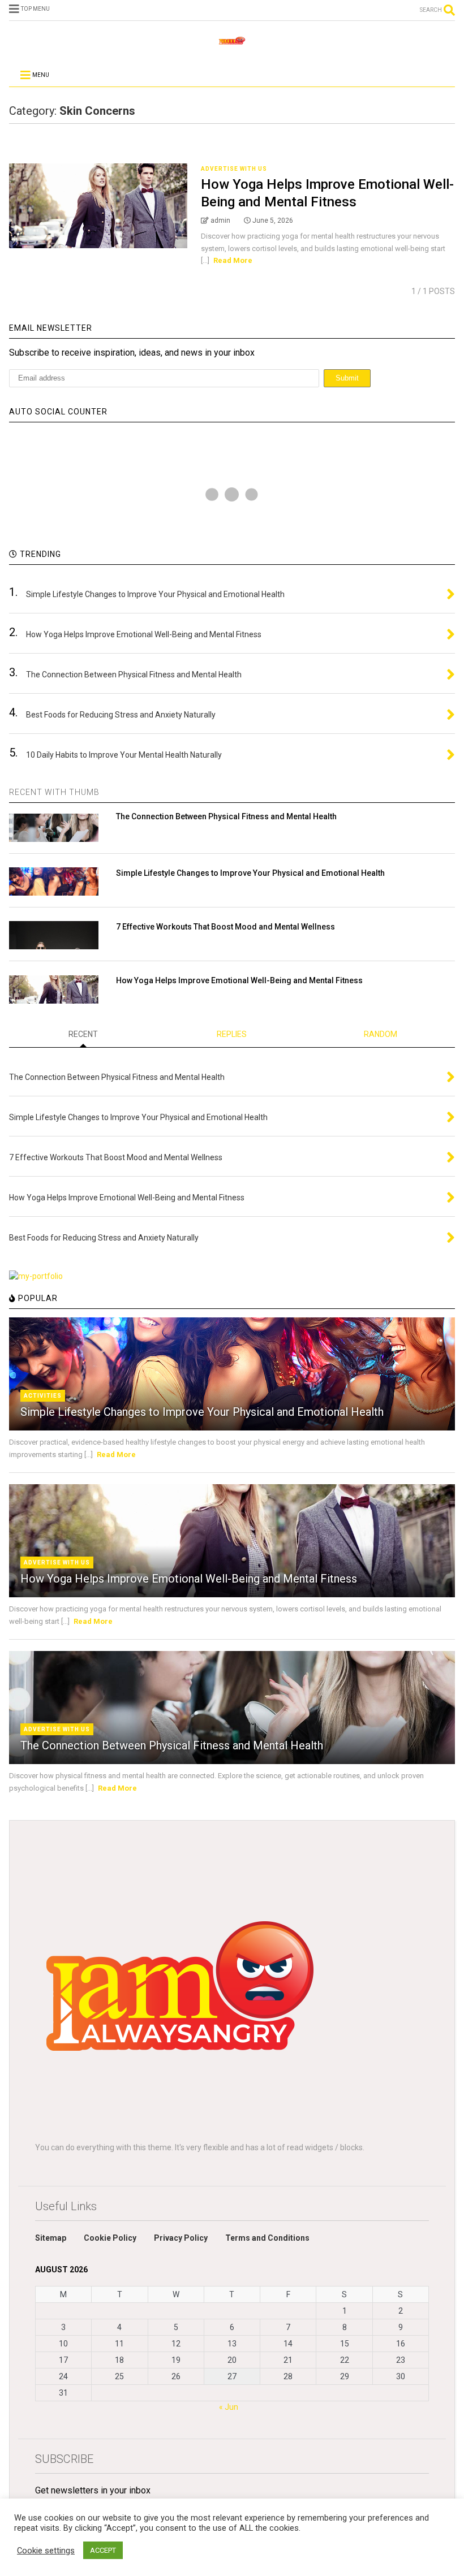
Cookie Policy (110, 2238)
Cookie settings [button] (46, 2551)
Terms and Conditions (267, 2238)
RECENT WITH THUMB (54, 792)
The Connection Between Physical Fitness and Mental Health (226, 816)
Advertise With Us (234, 169)
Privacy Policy (181, 2238)
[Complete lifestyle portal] (232, 44)
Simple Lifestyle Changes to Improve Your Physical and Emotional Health (250, 873)
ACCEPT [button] (103, 2550)
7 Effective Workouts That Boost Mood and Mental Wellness (225, 927)
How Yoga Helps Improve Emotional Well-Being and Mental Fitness (239, 980)
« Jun (229, 2407)
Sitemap (51, 2238)
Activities (43, 1396)
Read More (233, 260)
